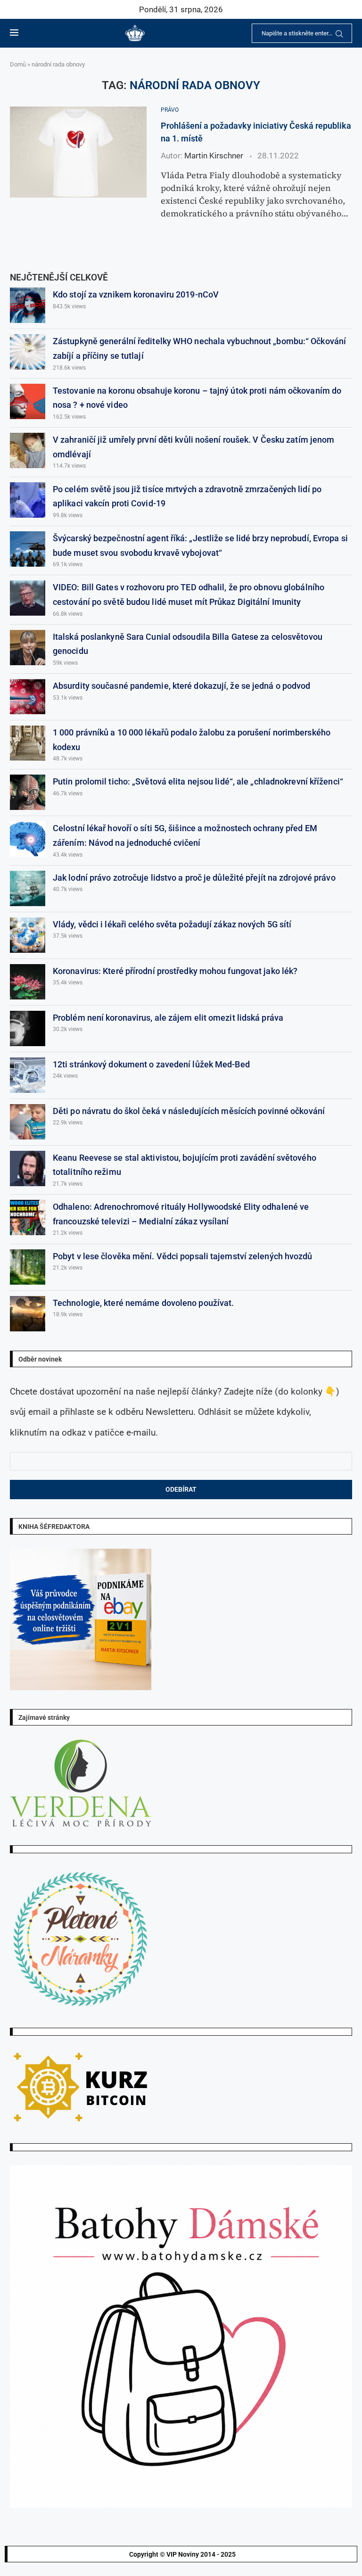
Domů (18, 64)
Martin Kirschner (214, 156)
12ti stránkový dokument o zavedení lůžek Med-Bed (151, 1064)
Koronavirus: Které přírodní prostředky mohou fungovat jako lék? (175, 971)
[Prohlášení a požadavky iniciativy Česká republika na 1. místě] (78, 152)
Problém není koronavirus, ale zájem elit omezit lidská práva (168, 1018)
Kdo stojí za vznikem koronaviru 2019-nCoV (136, 294)
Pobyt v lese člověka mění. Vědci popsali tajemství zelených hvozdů (183, 1256)
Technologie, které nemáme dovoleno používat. (143, 1303)
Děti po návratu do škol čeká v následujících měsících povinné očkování (189, 1111)
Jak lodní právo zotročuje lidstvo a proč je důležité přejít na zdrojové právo (194, 878)
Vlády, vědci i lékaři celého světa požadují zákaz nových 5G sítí (172, 924)
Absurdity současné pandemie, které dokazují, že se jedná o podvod (182, 686)
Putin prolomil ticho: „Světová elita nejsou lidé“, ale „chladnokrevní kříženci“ (198, 781)
